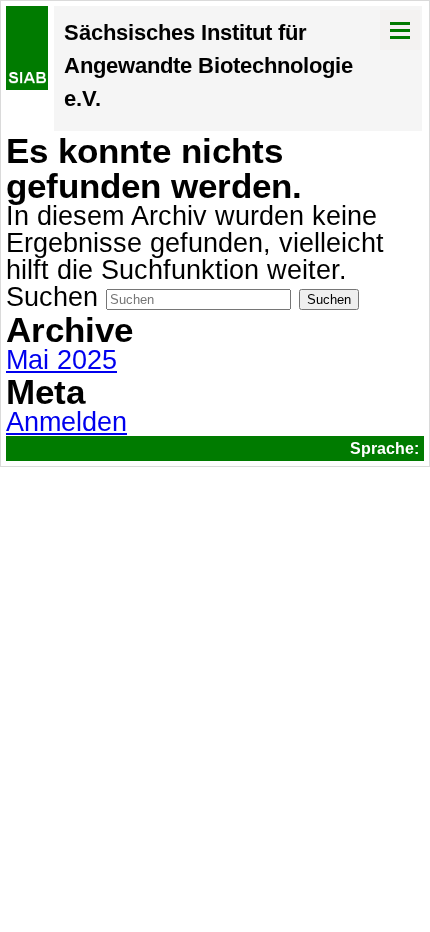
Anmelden (66, 422)
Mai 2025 (61, 360)
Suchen (52, 297)
